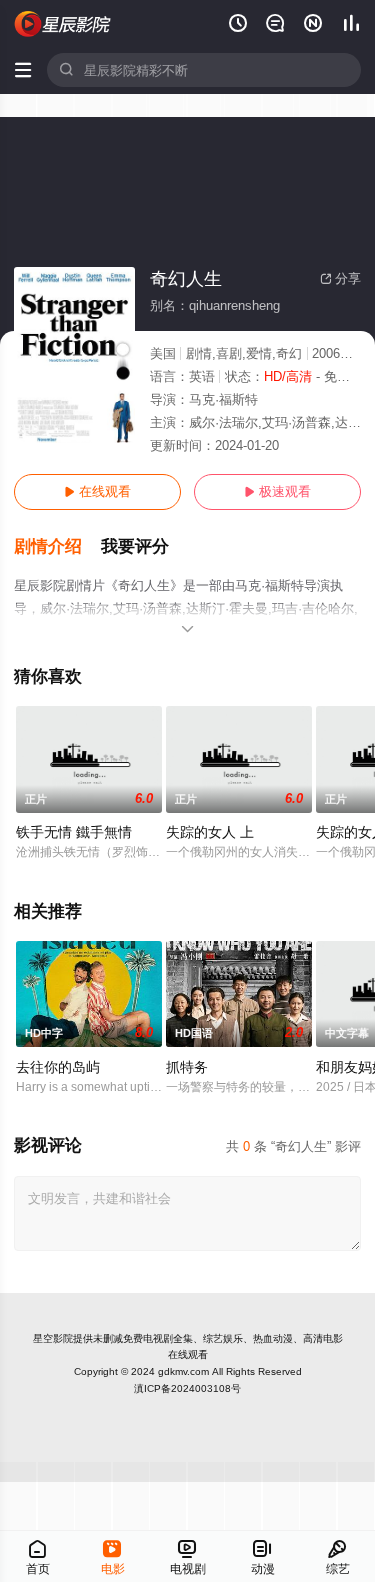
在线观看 (97, 491)
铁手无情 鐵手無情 (74, 832)
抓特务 (187, 1067)
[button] (57, 547)
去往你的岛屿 (58, 1067)
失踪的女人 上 (210, 832)
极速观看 (277, 491)
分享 (340, 278)
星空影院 (53, 1338)
